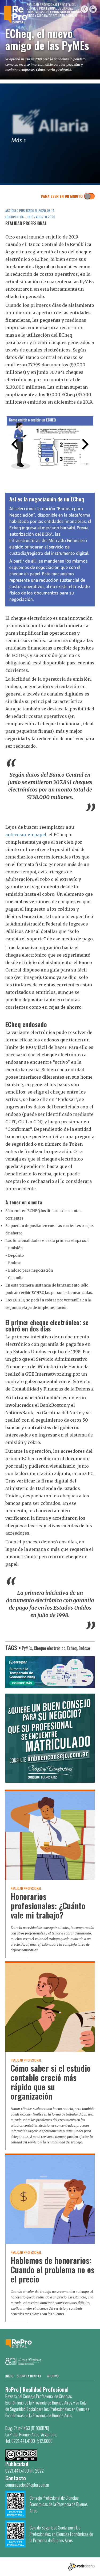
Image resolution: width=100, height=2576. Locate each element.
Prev (15, 444)
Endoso (84, 1648)
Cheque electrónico (50, 1648)
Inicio (9, 2376)
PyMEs (27, 1648)
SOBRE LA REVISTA (29, 2376)
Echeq (72, 1648)
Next (85, 444)
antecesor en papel (26, 835)
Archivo (53, 2376)
